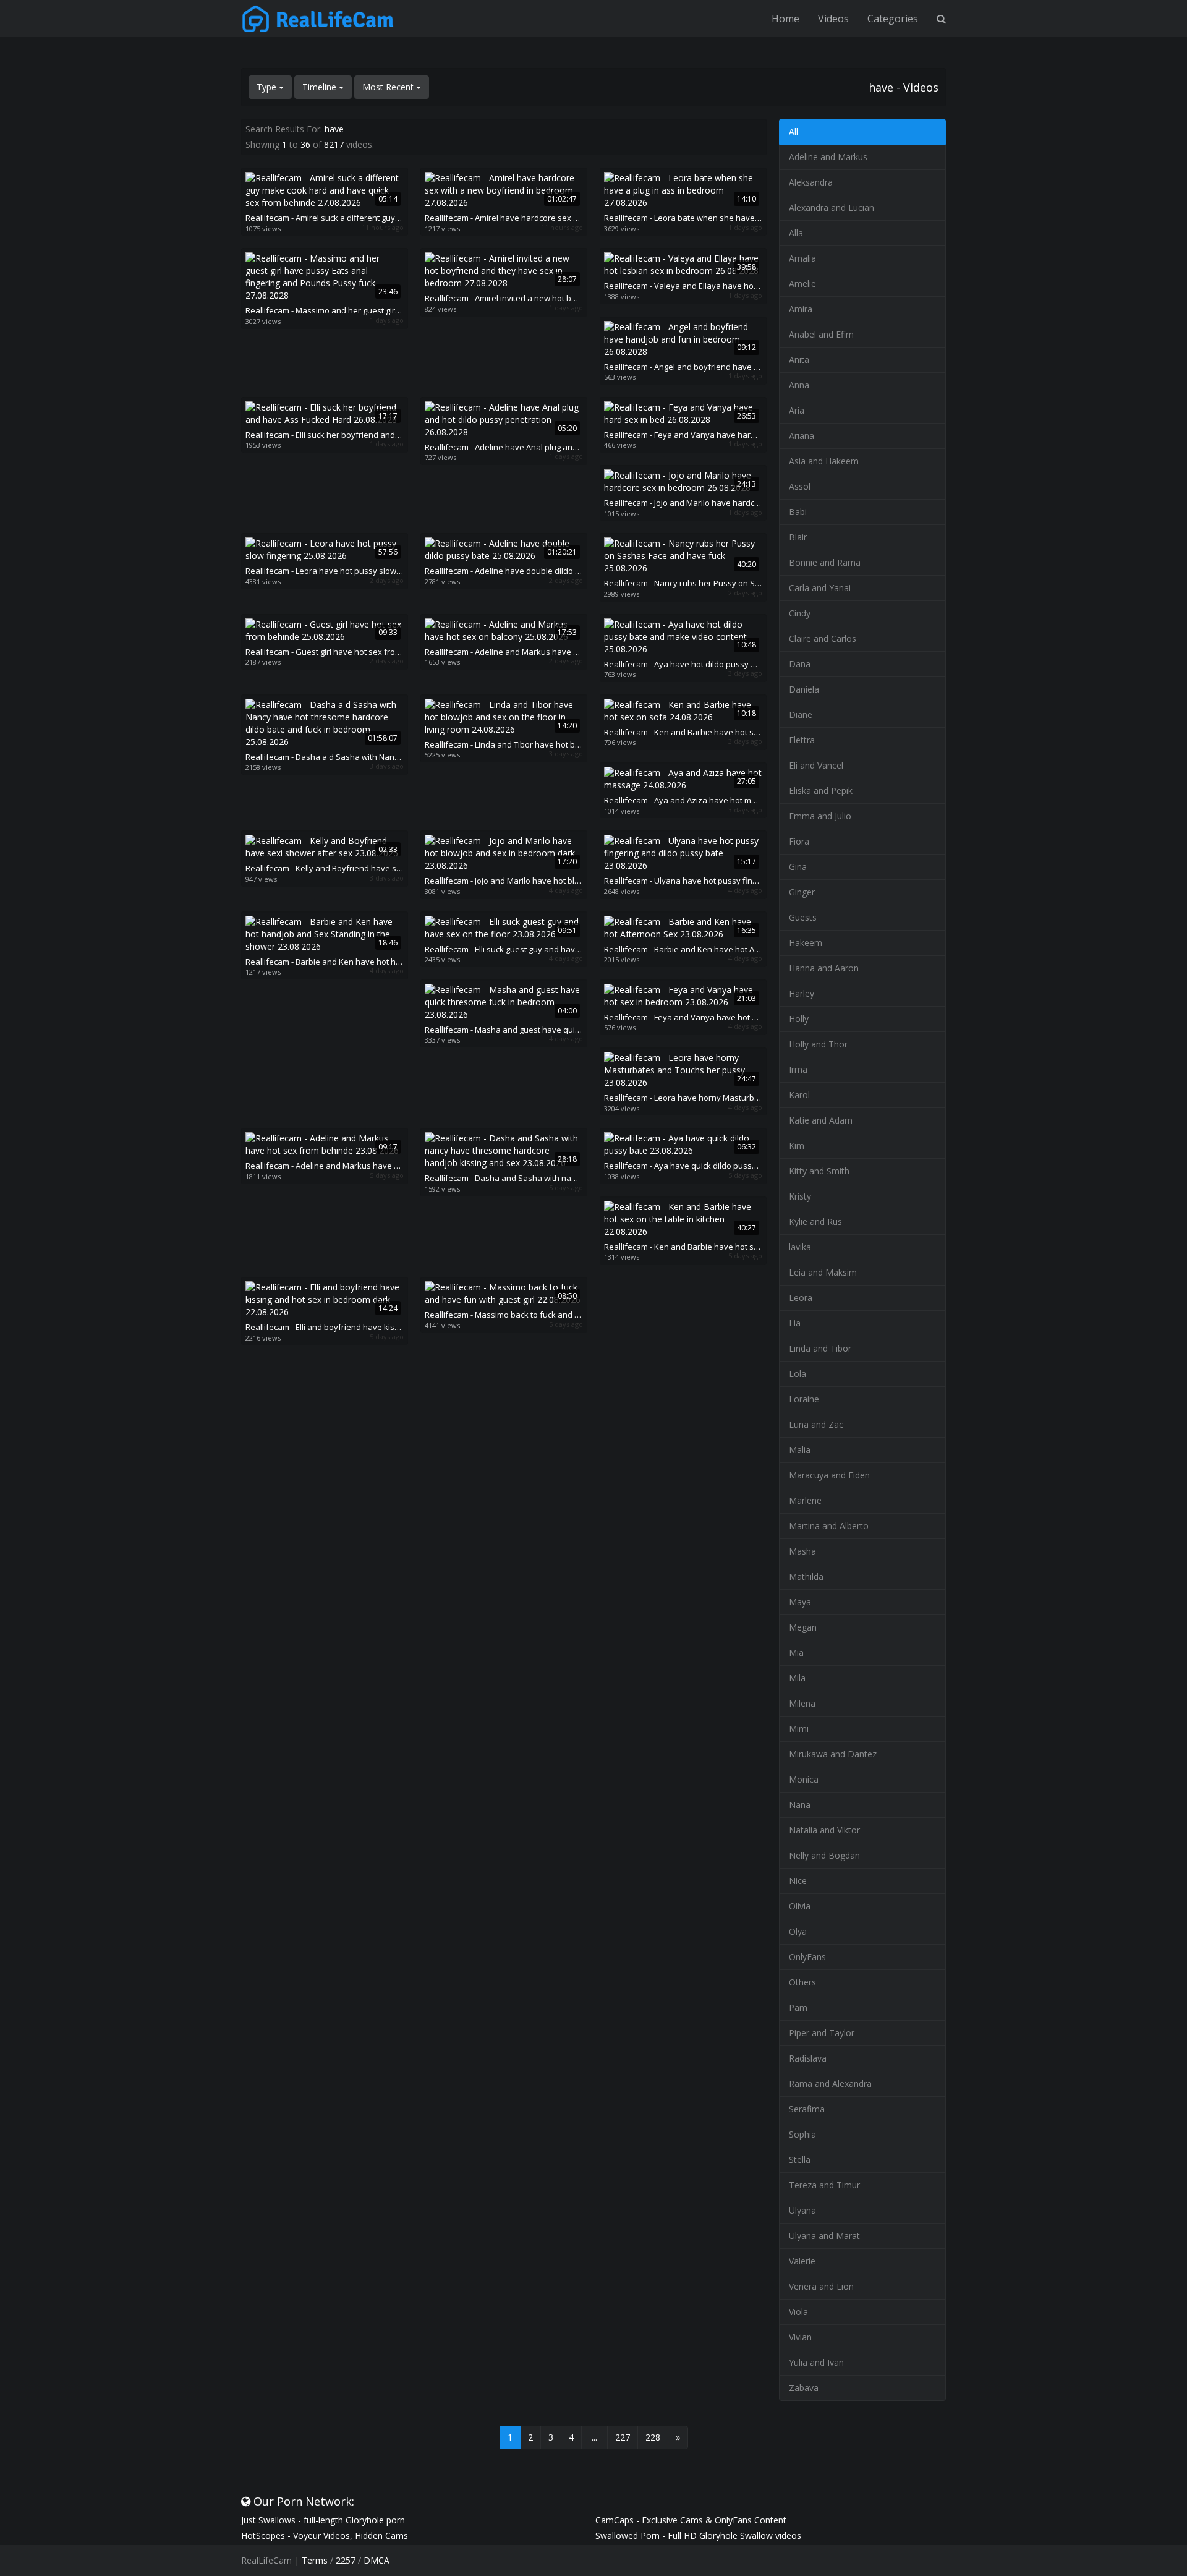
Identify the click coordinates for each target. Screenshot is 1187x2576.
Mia (796, 1653)
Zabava (804, 2388)
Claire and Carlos (823, 638)
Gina (798, 867)
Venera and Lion (821, 2286)
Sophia (802, 2134)
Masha (802, 1551)
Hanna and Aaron (824, 968)
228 (653, 2437)
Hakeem (806, 943)
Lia (795, 1323)
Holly (799, 1019)
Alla (796, 233)
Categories (893, 19)
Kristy (800, 1196)
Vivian (800, 2337)
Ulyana (802, 2210)
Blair (798, 537)
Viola (798, 2312)
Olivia (800, 1906)
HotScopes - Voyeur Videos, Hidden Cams (325, 2535)
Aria (797, 410)
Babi (798, 512)
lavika (800, 1247)
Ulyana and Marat (824, 2236)
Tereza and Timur (824, 2185)
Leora (801, 1298)
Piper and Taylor (822, 2033)
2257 (346, 2560)
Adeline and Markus (828, 157)
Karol (799, 1095)
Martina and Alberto (829, 1526)
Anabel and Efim (821, 334)
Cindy (800, 613)
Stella (800, 2160)
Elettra (802, 740)
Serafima (807, 2109)
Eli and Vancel (816, 765)
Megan (803, 1627)
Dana (800, 664)
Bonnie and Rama (825, 562)
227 (623, 2437)
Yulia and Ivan (816, 2362)
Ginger (802, 892)
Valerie (802, 2261)
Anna (799, 385)
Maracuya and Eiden (829, 1475)
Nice (798, 1881)
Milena (802, 1703)
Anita (799, 360)
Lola (798, 1374)
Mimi (799, 1729)
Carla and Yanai (820, 588)
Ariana (802, 436)
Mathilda (806, 1576)
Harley (802, 993)
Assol (800, 486)
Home (785, 19)
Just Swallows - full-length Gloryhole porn (323, 2520)
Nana (800, 1805)
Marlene (805, 1500)
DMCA (377, 2560)
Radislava (808, 2058)
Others (802, 1982)
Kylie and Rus (815, 1222)
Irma (798, 1069)
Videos (833, 19)
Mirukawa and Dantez (833, 1754)
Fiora (799, 841)
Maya (800, 1602)
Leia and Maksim (823, 1272)
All (793, 131)
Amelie (802, 284)
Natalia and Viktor (824, 1830)
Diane (801, 714)
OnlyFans (807, 1957)
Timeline (321, 87)
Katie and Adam (821, 1120)
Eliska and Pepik (821, 791)
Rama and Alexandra (830, 2083)
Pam (798, 2007)
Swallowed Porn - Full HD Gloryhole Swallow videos (698, 2535)
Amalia (802, 258)
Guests (803, 917)
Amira (801, 309)
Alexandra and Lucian (832, 207)
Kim (797, 1145)
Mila (797, 1678)
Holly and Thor (818, 1044)
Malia (800, 1450)
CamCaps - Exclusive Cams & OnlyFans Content (691, 2520)
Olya (798, 1931)
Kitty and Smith (819, 1171)
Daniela (804, 689)
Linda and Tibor (820, 1348)
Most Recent (389, 87)
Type (268, 87)
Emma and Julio (820, 816)
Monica (804, 1779)
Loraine (804, 1399)
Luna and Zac (816, 1424)
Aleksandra (811, 182)
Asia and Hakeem (824, 461)
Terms (315, 2560)
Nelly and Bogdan (824, 1855)
